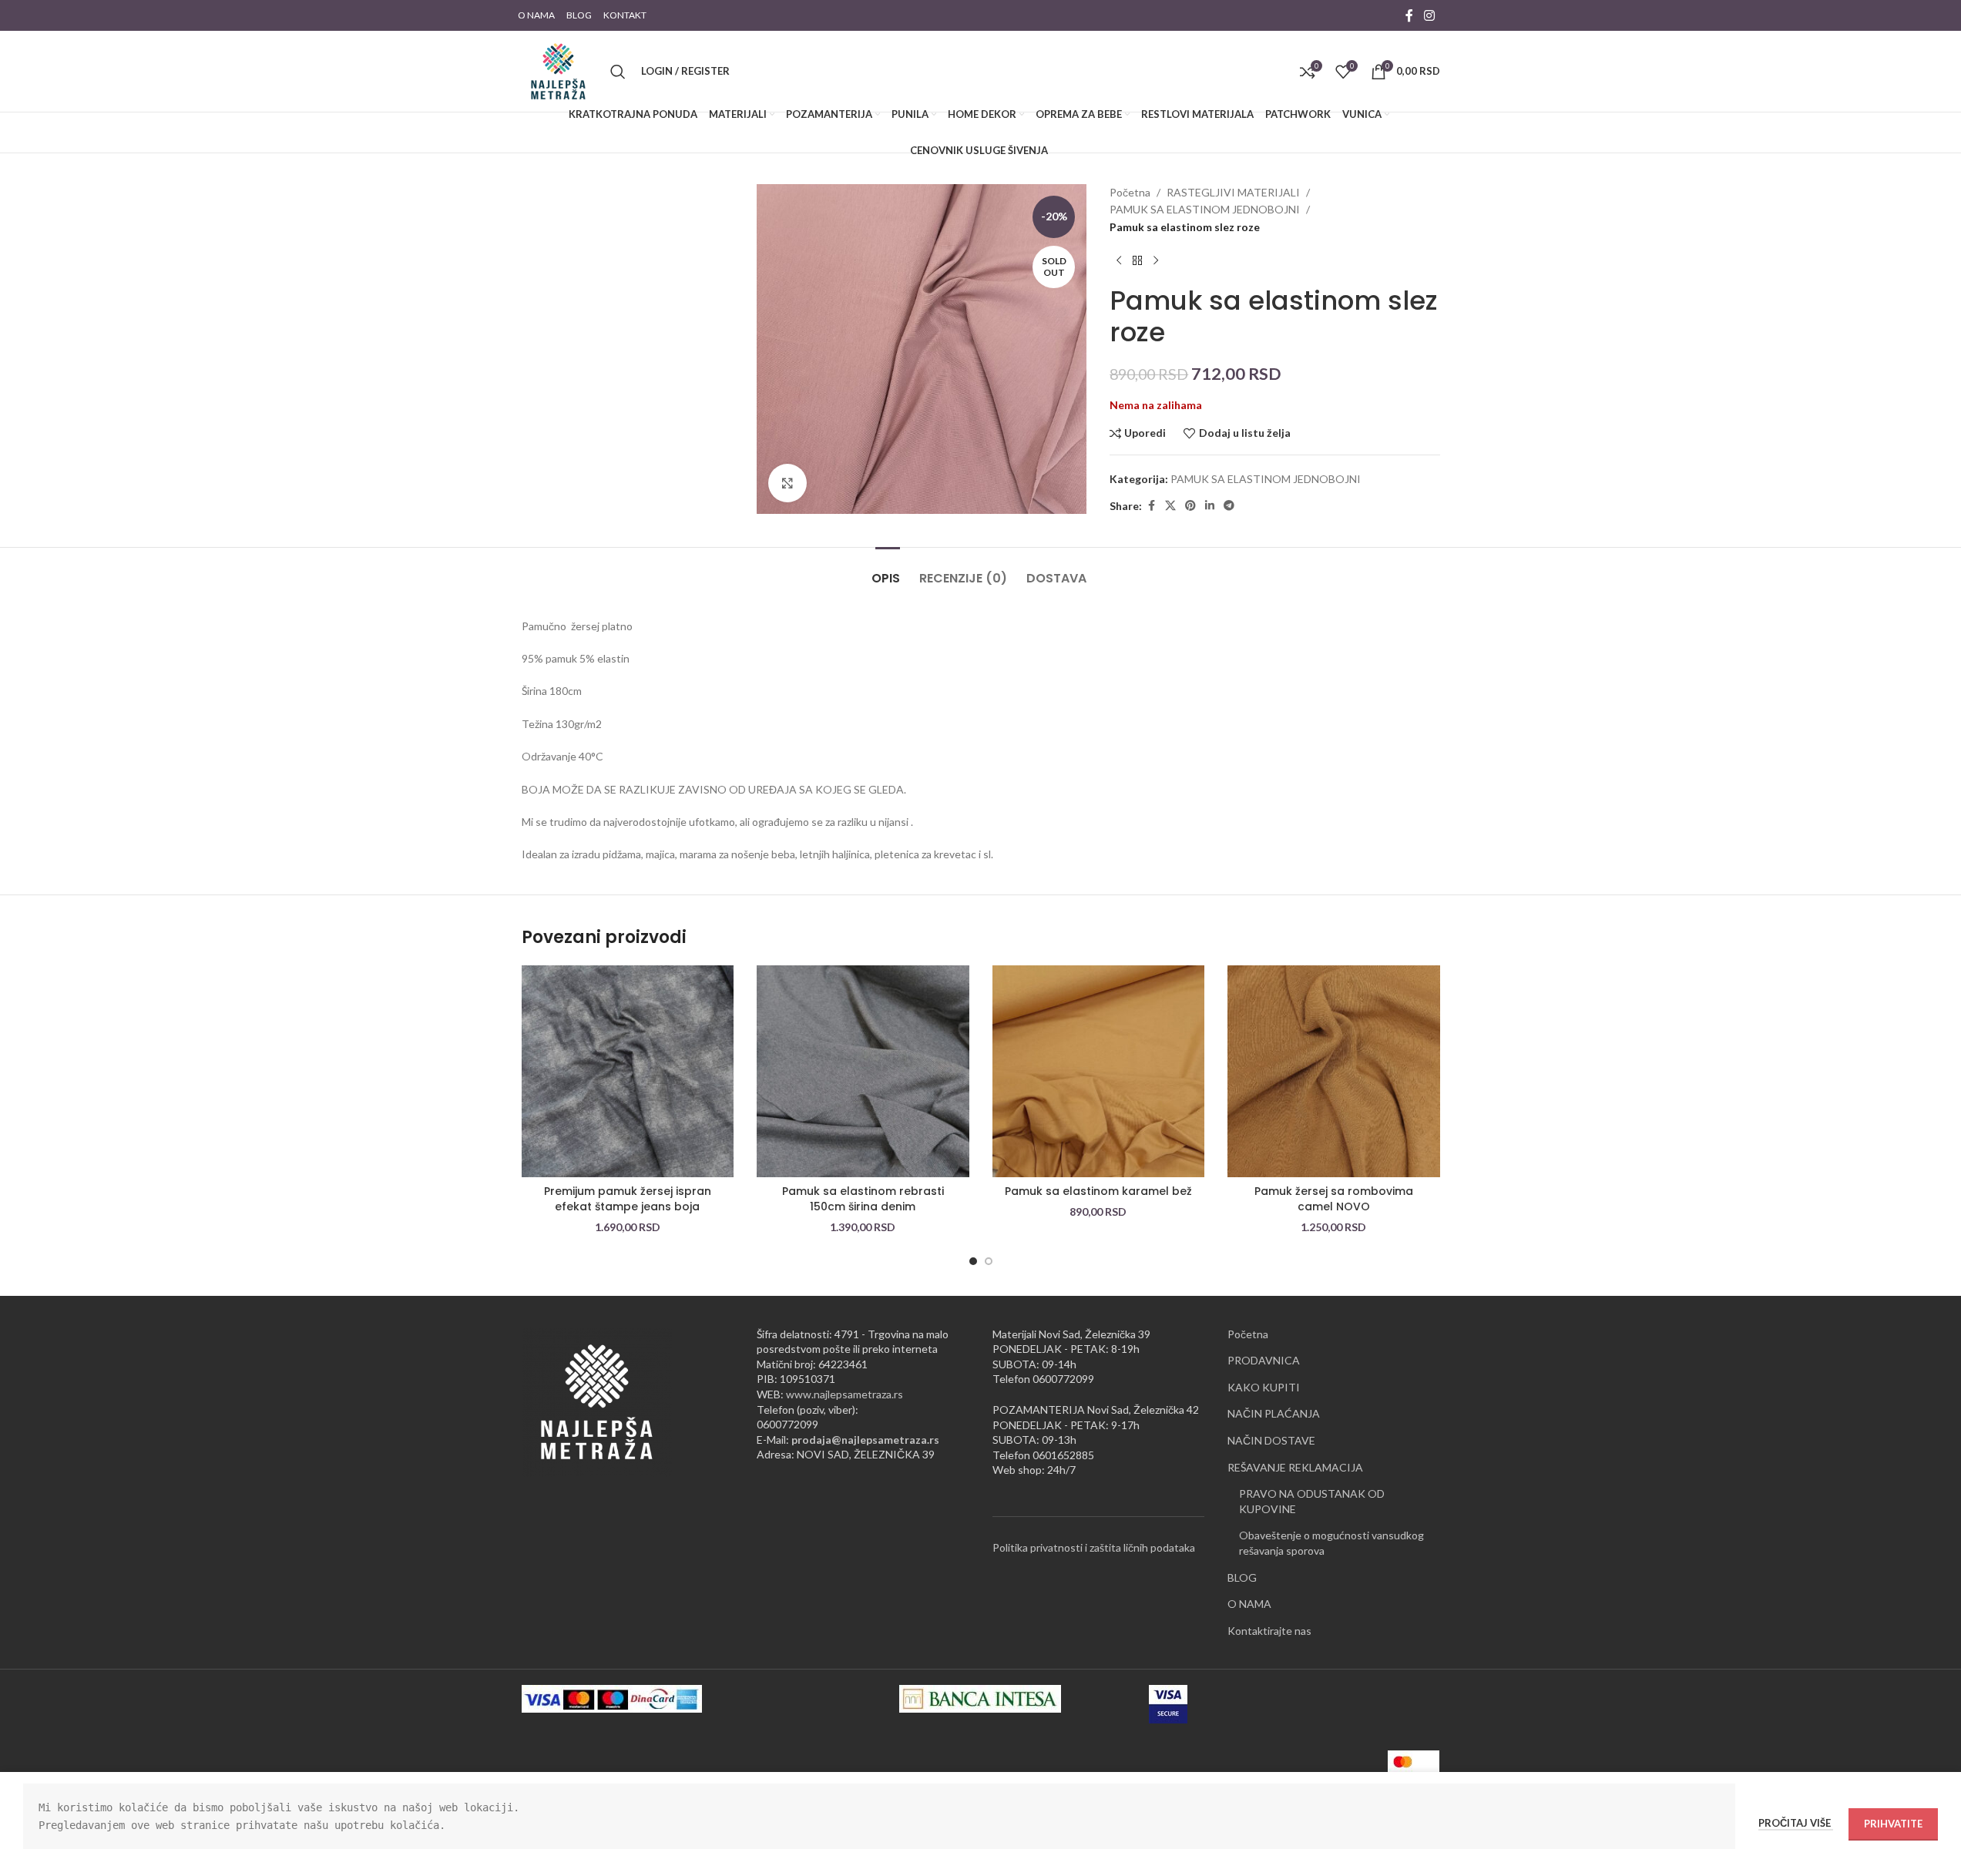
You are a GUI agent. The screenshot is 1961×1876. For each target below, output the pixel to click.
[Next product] (1156, 260)
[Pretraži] (618, 72)
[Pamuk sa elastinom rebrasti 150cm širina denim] (863, 1072)
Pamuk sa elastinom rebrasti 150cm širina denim (863, 1199)
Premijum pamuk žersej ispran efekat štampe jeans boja (628, 1199)
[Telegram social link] (1229, 506)
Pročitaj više (1796, 1823)
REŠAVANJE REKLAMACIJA (1295, 1467)
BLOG (1242, 1577)
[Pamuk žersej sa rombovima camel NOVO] (1334, 1072)
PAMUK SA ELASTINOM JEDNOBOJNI (1205, 209)
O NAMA (1249, 1604)
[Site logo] (558, 70)
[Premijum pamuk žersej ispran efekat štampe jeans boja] (628, 1072)
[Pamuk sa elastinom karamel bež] (1099, 1072)
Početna (1130, 192)
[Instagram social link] (1429, 15)
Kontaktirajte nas (1269, 1631)
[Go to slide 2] (989, 1261)
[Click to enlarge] (787, 483)
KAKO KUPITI (1264, 1387)
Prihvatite (1893, 1824)
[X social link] (1170, 506)
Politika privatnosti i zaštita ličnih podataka (1094, 1547)
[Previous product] (1119, 260)
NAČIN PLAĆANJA (1274, 1413)
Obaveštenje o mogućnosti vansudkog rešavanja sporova (1331, 1543)
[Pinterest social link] (1190, 506)
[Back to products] (1137, 260)
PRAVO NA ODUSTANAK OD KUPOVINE (1312, 1501)
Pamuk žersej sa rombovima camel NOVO (1334, 1199)
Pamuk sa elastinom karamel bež (1098, 1191)
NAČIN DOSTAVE (1271, 1440)
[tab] (888, 571)
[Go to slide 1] (973, 1261)
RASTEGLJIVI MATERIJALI (1233, 192)
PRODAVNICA (1264, 1360)
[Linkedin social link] (1210, 506)
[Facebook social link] (1409, 15)
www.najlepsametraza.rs (845, 1394)
